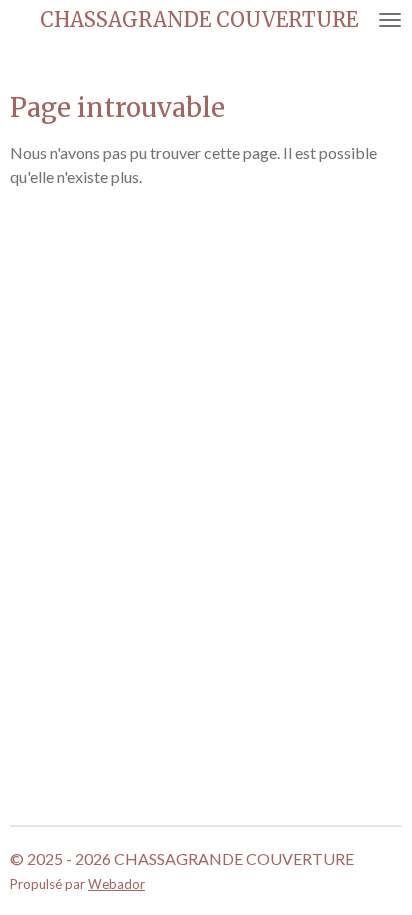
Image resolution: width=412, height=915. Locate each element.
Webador (116, 884)
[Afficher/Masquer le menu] (390, 20)
